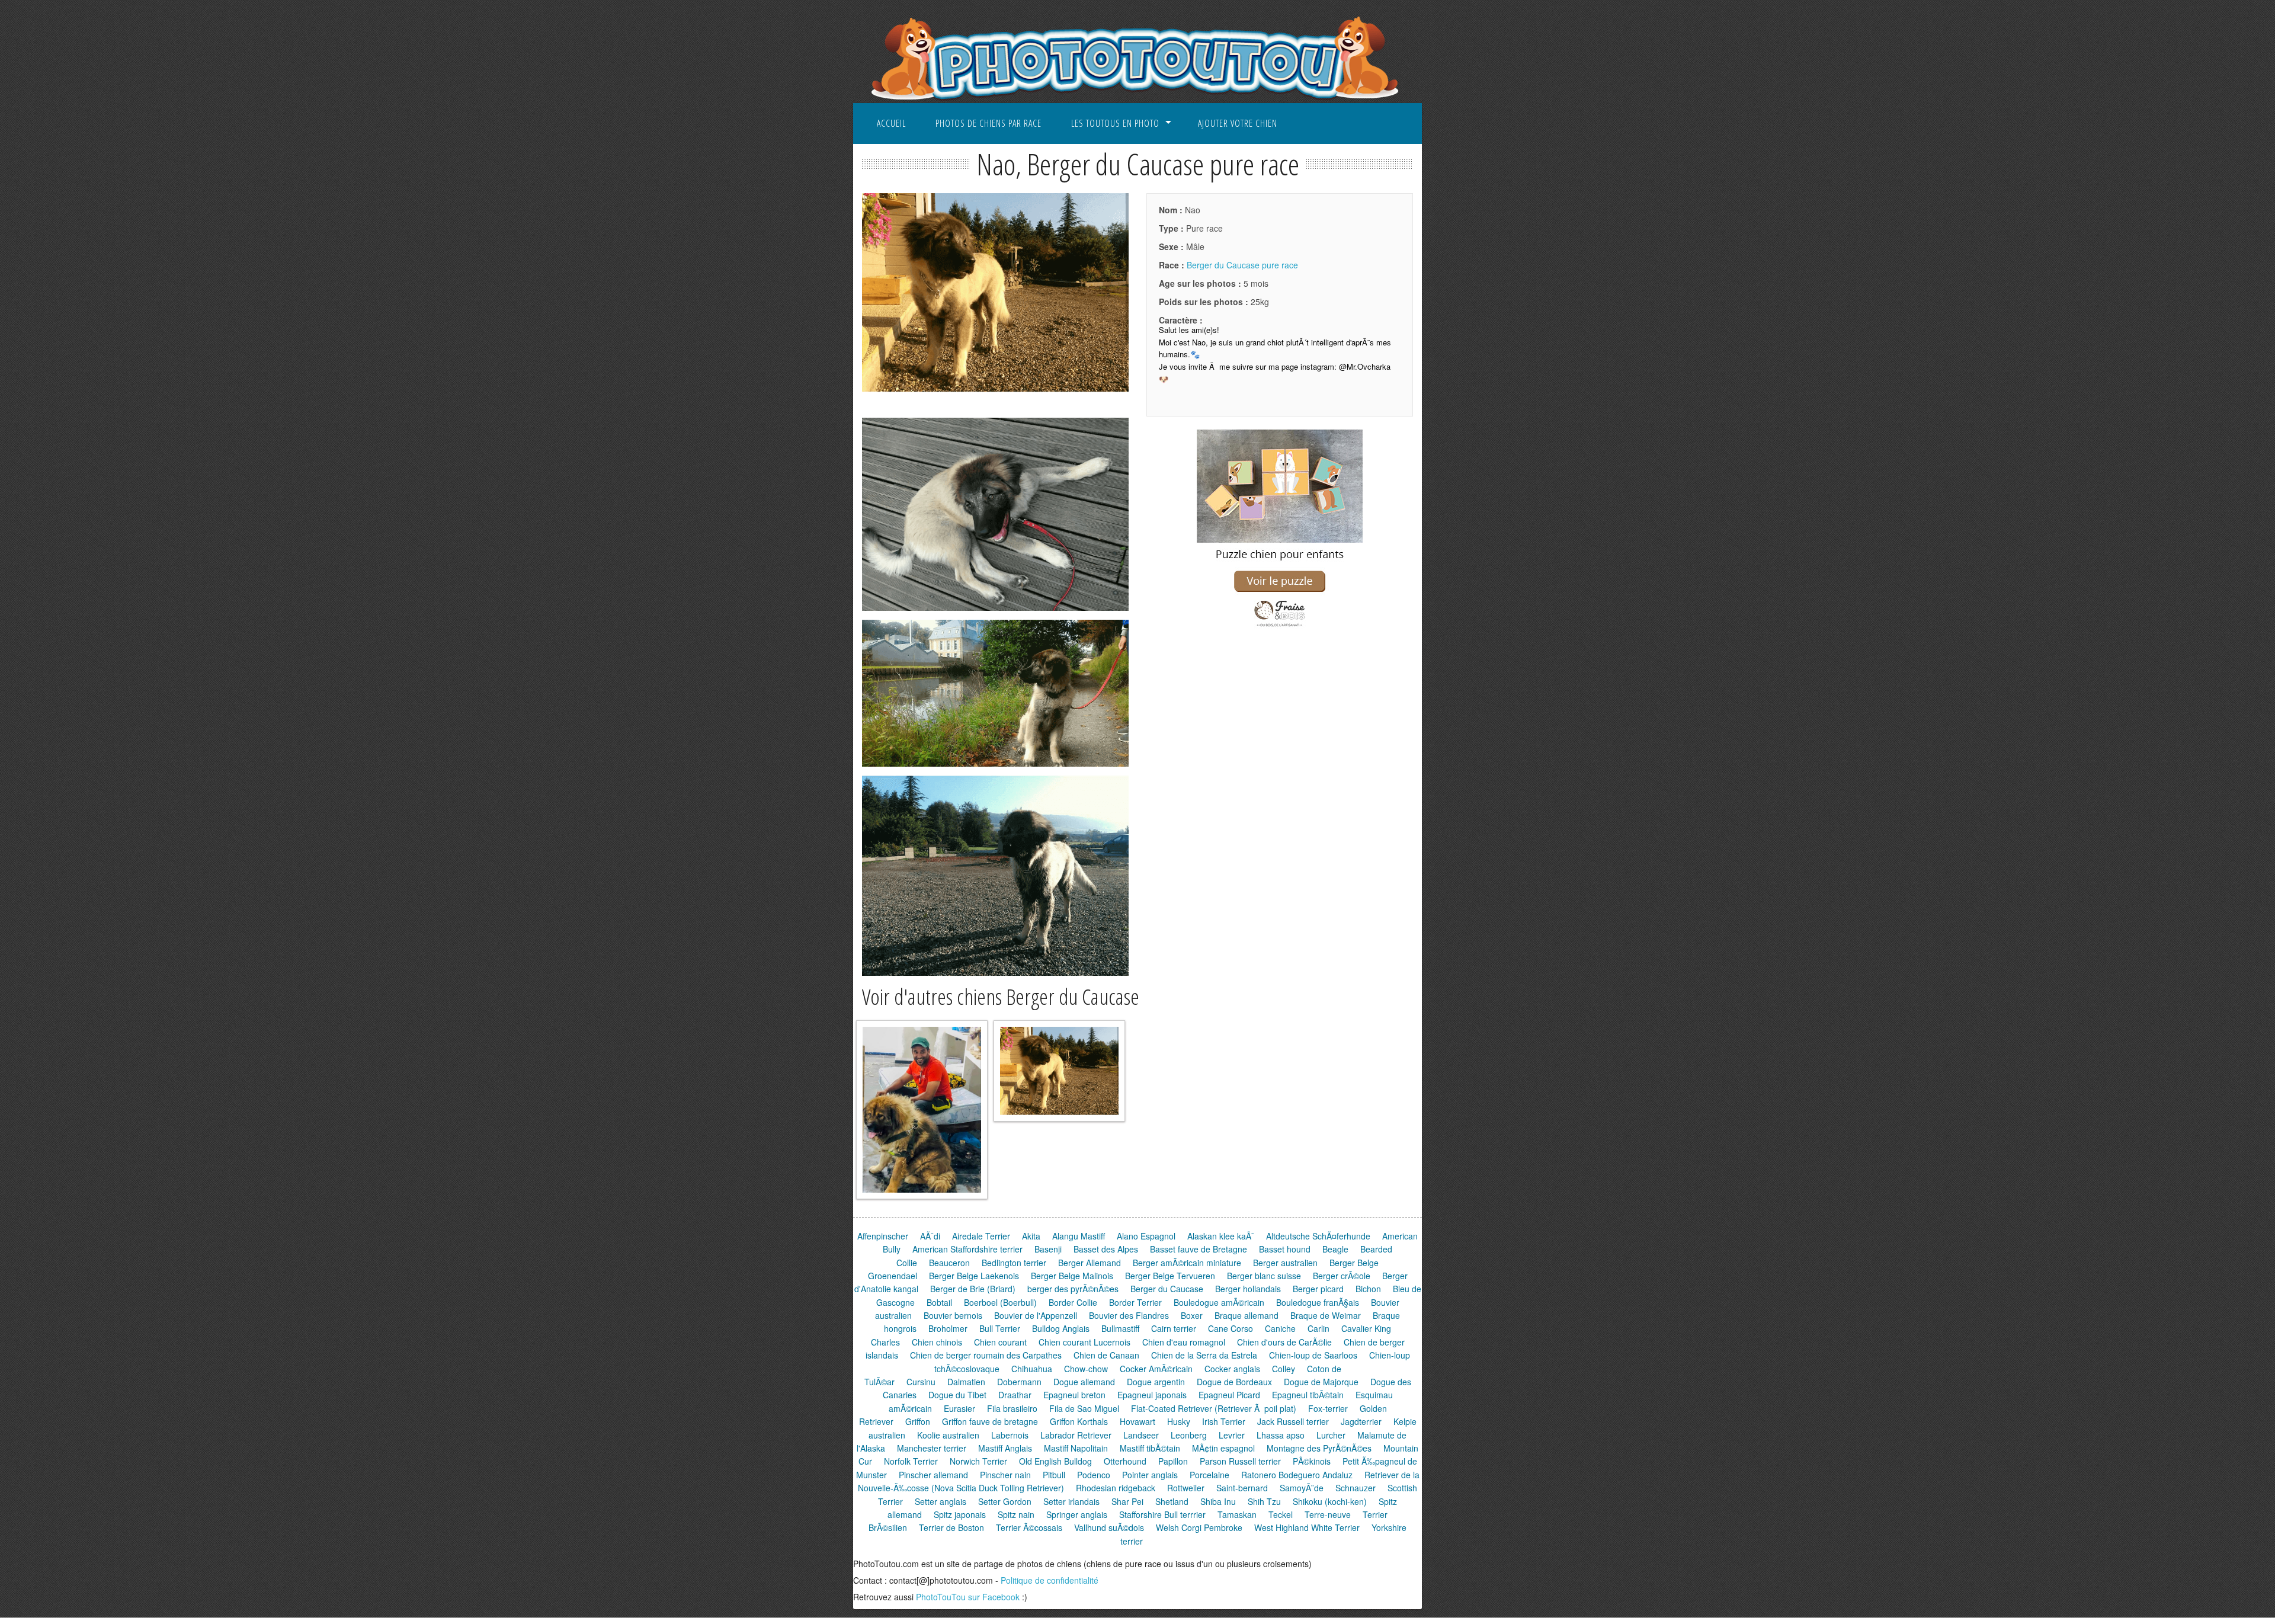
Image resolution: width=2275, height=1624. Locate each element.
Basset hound (1285, 1249)
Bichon (1368, 1289)
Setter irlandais (1071, 1501)
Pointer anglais (1150, 1475)
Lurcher (1331, 1435)
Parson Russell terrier (1240, 1461)
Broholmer (948, 1328)
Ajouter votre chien (1238, 123)
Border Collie (1073, 1302)
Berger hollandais (1248, 1289)
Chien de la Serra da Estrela (1204, 1355)
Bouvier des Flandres (1129, 1315)
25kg (1214, 302)
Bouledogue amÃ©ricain (1219, 1302)
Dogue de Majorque (1321, 1382)
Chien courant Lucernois (1084, 1342)
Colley (1284, 1369)
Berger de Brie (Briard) (973, 1289)
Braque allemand (1247, 1315)
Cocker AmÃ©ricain (1156, 1369)
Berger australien (1285, 1263)
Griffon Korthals (1079, 1421)
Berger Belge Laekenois (974, 1276)
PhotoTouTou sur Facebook (968, 1597)
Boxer (1192, 1315)
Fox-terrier (1328, 1408)
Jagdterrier (1361, 1421)
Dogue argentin (1156, 1382)
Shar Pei (1127, 1501)
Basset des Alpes (1106, 1249)
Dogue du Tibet (957, 1395)
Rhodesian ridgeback (1116, 1488)
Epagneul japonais (1152, 1395)
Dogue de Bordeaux (1234, 1382)
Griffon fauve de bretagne (990, 1421)
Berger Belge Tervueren (1170, 1276)
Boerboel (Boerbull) (1000, 1302)
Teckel (1281, 1514)
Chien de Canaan (1106, 1355)
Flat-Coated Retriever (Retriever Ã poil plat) (1214, 1408)
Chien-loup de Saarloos (1313, 1355)
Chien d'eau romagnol (1184, 1342)
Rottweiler (1186, 1488)
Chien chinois (937, 1342)
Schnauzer (1356, 1488)
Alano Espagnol (1146, 1236)
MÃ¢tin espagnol (1223, 1448)
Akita (1031, 1236)
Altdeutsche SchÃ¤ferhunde (1318, 1236)
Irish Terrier (1224, 1421)
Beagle (1335, 1249)
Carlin (1318, 1328)
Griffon (918, 1421)
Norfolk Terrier (911, 1461)
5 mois (1214, 283)
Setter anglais (941, 1501)
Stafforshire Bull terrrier (1162, 1514)
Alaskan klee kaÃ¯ (1221, 1236)
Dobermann (1019, 1382)
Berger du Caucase (1167, 1289)
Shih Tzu (1264, 1501)
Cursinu (921, 1382)
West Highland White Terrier (1307, 1527)
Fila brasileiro (1012, 1408)
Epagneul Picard (1229, 1395)
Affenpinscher (883, 1236)
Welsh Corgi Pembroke (1199, 1527)
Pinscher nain (1005, 1475)
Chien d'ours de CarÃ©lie (1284, 1342)
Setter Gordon (1005, 1501)
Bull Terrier (1000, 1328)
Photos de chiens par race (988, 123)
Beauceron (949, 1263)
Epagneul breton (1074, 1395)
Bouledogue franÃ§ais (1318, 1302)
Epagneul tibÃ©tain (1308, 1395)
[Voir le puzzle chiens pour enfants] (1280, 627)
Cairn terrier (1174, 1328)
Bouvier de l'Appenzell (1036, 1315)
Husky (1179, 1421)
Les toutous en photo (1115, 123)
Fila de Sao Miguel (1084, 1408)
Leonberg (1189, 1435)
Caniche (1280, 1328)
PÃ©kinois (1312, 1461)
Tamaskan (1237, 1514)
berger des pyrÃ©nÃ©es (1073, 1289)
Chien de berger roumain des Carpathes (986, 1355)
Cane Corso (1231, 1328)
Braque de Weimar (1326, 1315)
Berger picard (1318, 1289)
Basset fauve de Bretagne (1199, 1249)
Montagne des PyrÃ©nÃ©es (1319, 1448)
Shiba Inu (1218, 1501)
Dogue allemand (1084, 1382)
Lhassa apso (1281, 1435)
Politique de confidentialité (1050, 1580)
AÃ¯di (930, 1236)
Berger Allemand (1090, 1263)
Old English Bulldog (1055, 1461)
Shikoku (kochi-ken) (1330, 1501)
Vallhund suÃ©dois (1109, 1527)
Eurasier (959, 1408)
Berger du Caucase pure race (1242, 265)
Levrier (1232, 1435)
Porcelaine (1209, 1475)
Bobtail (939, 1302)
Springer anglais (1077, 1514)
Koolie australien (948, 1435)
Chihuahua (1032, 1369)
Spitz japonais (960, 1514)
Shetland (1172, 1501)
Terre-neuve (1328, 1514)
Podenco (1094, 1475)
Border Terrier (1135, 1302)
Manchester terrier (932, 1448)
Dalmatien (966, 1382)
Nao (1180, 210)
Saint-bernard (1242, 1488)
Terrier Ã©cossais (1029, 1527)
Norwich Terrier (978, 1461)
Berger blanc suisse (1264, 1276)
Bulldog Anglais (1061, 1328)
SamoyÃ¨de (1302, 1488)
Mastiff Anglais (1005, 1448)
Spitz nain (1016, 1514)
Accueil (891, 123)
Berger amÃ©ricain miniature (1187, 1263)
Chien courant (1000, 1342)
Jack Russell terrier (1293, 1421)
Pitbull (1054, 1475)
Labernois (1010, 1435)
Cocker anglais (1232, 1369)
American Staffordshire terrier (967, 1249)
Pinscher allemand (933, 1475)
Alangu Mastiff (1079, 1236)
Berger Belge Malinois (1072, 1276)
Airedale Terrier (981, 1236)
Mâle (1182, 246)
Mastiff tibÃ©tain (1150, 1448)
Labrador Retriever (1076, 1435)
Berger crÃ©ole (1342, 1276)
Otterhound (1125, 1461)
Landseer (1141, 1435)
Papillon (1173, 1461)
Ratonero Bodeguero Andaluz (1297, 1475)
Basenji (1048, 1249)
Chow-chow (1086, 1369)
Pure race (1191, 228)
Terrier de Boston (951, 1527)
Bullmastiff (1120, 1328)
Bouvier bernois (953, 1315)
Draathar (1015, 1395)
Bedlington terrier (1014, 1263)
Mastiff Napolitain (1076, 1448)
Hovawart (1137, 1421)
